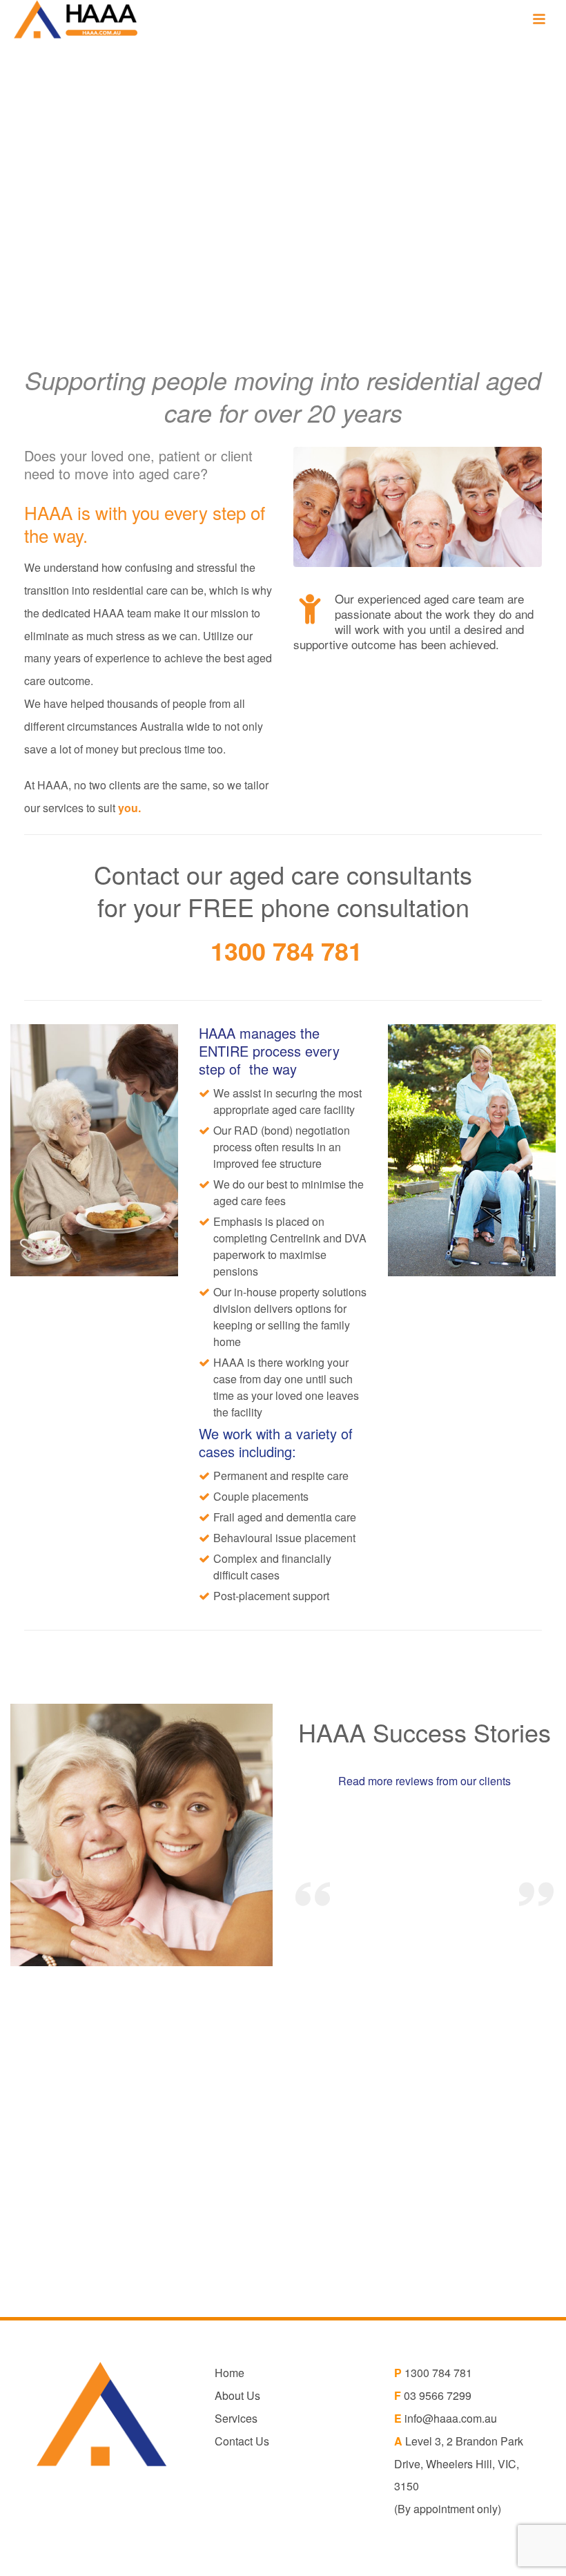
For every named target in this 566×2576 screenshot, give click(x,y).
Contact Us (242, 2441)
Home (230, 2373)
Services (236, 2418)
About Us (237, 2395)
